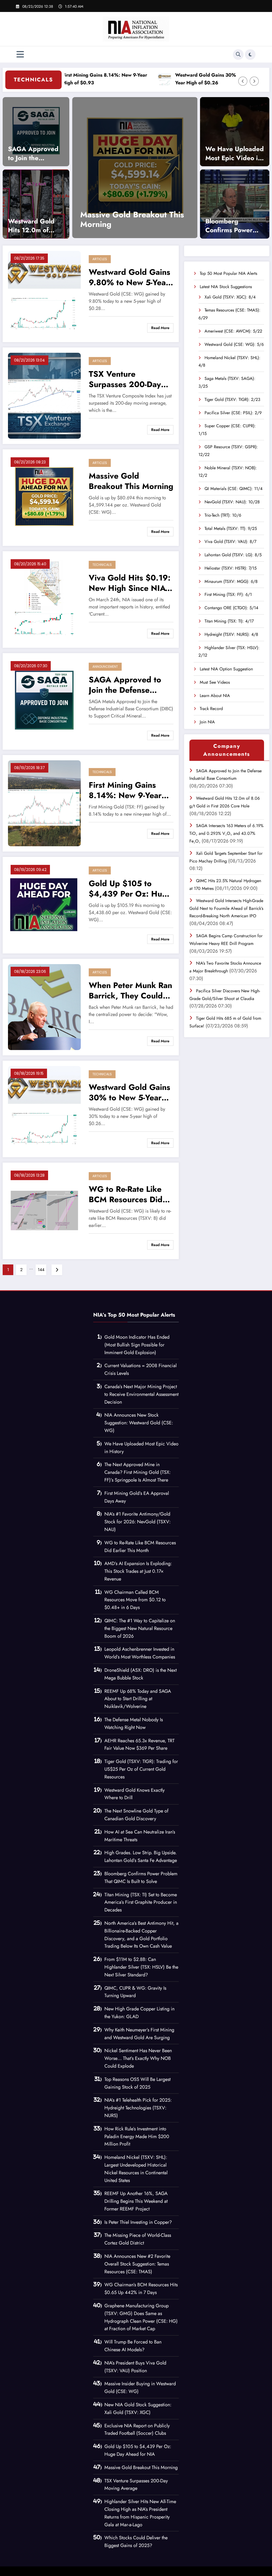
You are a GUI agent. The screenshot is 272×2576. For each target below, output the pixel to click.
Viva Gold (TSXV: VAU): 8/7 (230, 542)
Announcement (105, 667)
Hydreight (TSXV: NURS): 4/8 (231, 634)
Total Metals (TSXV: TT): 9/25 (231, 528)
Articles (100, 259)
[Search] (238, 55)
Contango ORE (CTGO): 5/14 (231, 608)
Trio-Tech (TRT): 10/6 (223, 515)
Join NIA (207, 722)
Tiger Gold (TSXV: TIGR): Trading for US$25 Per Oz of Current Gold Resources (141, 1769)
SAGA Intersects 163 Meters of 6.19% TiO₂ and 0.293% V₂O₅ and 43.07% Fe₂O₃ (226, 833)
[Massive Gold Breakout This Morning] (44, 497)
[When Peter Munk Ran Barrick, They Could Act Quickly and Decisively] (44, 1007)
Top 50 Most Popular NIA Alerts (228, 273)
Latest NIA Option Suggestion (226, 669)
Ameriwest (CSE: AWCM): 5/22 (233, 331)
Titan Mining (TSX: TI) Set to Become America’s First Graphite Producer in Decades (141, 1902)
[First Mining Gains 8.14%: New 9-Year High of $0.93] (44, 803)
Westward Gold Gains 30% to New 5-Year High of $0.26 (173, 79)
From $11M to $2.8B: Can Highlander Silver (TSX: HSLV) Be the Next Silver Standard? (141, 1967)
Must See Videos (215, 682)
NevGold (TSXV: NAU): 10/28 (232, 502)
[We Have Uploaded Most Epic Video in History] (235, 131)
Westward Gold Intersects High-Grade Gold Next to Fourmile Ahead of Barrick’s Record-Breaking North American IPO (226, 908)
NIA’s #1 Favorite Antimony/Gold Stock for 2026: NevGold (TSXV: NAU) (137, 1522)
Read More (160, 328)
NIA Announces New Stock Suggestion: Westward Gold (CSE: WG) (139, 1423)
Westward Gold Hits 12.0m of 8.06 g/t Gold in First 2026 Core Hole (33, 226)
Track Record (211, 709)
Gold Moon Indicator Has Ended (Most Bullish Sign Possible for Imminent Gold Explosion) (137, 1345)
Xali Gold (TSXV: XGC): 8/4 (230, 297)
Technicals (102, 565)
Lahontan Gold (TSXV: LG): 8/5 (233, 555)
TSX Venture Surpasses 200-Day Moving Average (125, 379)
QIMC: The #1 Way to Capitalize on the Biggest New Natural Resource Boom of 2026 (140, 1628)
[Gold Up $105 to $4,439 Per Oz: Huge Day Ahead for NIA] (103, 168)
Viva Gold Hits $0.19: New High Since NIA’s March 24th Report (130, 583)
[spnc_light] (250, 55)
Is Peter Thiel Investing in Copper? (138, 2222)
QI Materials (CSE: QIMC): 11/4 (233, 489)
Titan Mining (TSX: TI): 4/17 (229, 621)
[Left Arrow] (243, 81)
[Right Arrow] (254, 81)
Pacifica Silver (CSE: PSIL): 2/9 (233, 413)
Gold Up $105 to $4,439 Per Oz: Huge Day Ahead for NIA (103, 219)
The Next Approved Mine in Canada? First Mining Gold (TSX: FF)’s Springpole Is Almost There (137, 1472)
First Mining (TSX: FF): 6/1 (228, 594)
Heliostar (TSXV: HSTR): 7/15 (231, 568)
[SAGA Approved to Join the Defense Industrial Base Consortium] (36, 131)
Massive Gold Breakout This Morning (131, 481)
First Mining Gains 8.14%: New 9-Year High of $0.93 (125, 790)
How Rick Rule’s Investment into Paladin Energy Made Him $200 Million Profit (137, 2137)
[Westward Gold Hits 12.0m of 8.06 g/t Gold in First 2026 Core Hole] (36, 204)
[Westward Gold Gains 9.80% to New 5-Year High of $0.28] (44, 293)
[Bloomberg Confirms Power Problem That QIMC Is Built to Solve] (235, 204)
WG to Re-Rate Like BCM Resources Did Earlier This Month (126, 1194)
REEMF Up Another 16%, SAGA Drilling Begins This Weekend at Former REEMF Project (136, 2201)
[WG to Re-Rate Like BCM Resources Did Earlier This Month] (44, 1210)
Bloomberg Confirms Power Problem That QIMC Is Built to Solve (229, 226)
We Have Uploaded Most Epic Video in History (235, 153)
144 (41, 1270)
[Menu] (20, 54)
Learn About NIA (215, 696)
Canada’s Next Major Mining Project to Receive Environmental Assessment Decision (141, 1394)
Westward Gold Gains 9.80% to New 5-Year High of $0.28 (129, 277)
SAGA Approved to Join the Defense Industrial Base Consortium (35, 153)
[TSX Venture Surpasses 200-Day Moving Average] (44, 395)
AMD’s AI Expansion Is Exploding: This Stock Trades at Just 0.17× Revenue (138, 1571)
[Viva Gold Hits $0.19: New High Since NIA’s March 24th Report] (44, 599)
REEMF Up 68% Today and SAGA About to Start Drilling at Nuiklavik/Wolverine (138, 1699)
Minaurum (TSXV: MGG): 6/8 (231, 581)
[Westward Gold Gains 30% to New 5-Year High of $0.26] (44, 1108)
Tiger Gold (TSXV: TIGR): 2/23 (232, 399)
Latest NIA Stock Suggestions (226, 287)
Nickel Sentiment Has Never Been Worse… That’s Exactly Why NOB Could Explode (138, 2058)
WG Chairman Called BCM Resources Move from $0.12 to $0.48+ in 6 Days (135, 1600)
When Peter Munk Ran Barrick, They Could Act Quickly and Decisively (130, 990)
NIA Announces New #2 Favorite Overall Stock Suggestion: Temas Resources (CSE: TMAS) (137, 2264)
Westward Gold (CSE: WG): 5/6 (234, 344)
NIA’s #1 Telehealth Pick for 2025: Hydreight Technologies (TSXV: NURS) (138, 2108)
